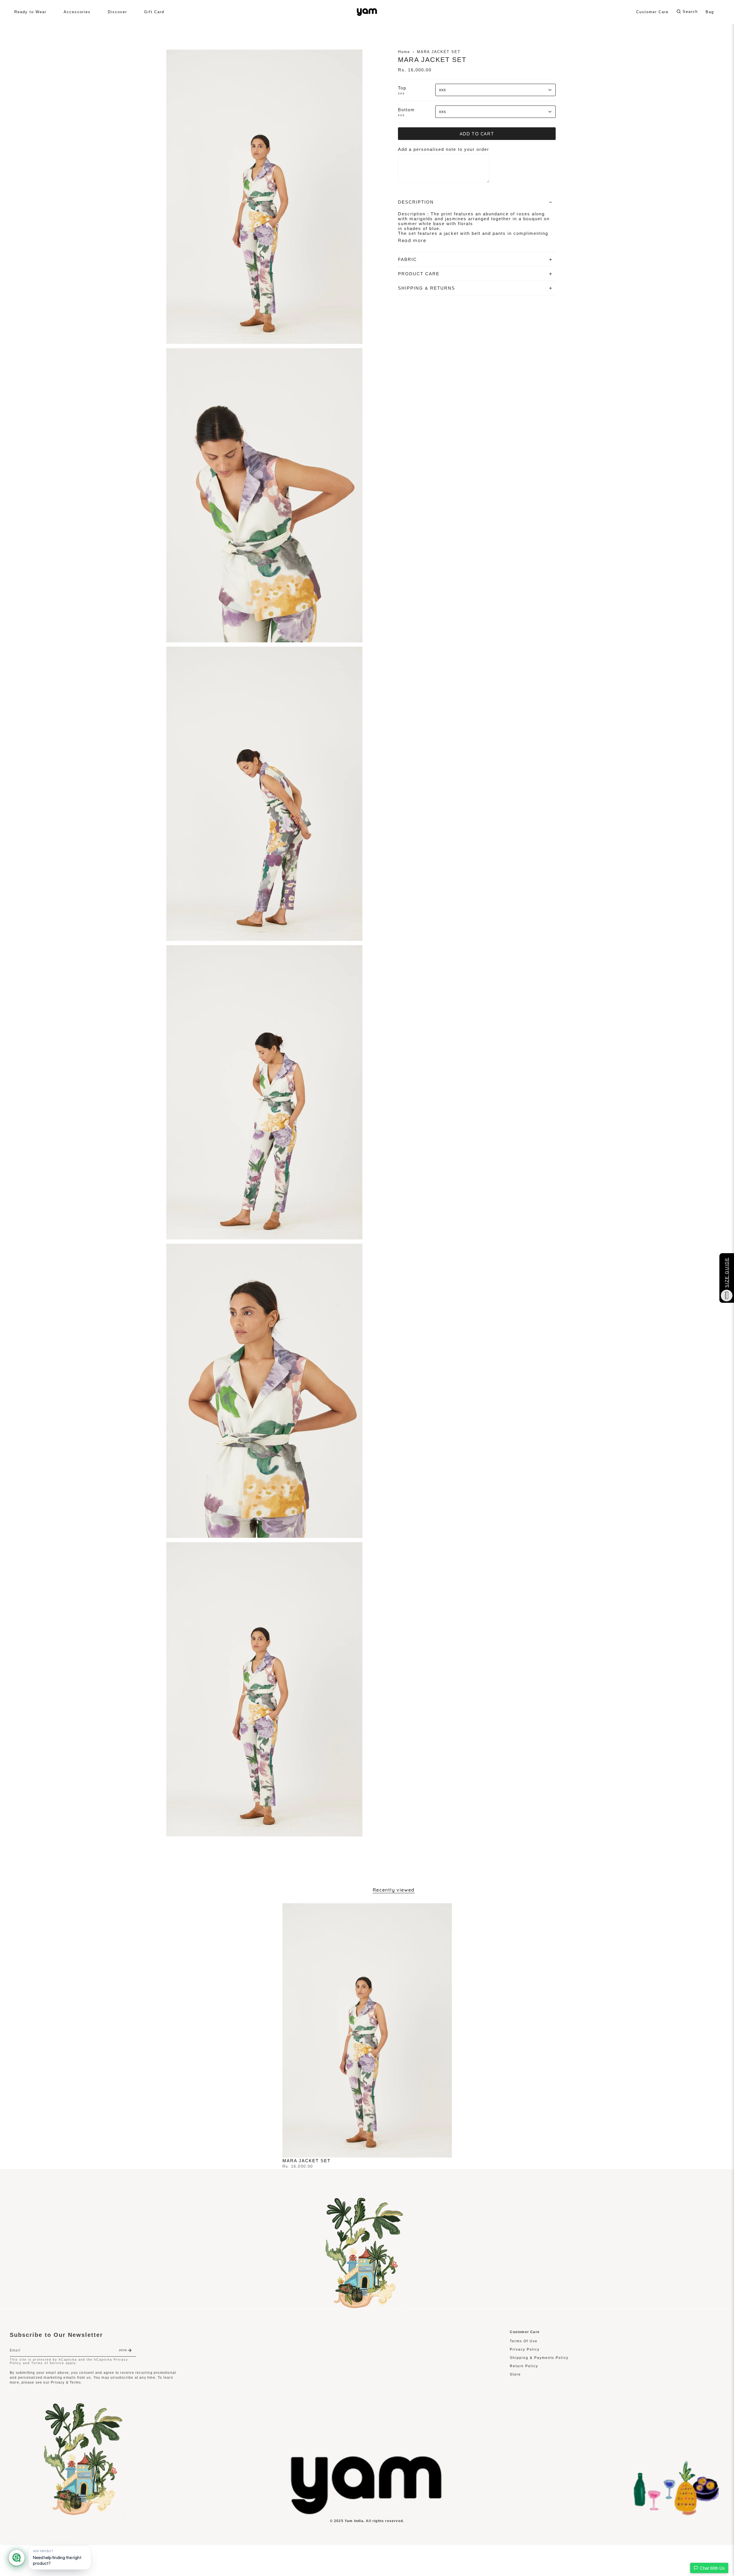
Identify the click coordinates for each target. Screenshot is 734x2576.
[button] (30, 12)
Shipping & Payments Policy (539, 2358)
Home (404, 52)
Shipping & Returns (426, 288)
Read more (412, 240)
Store (515, 2374)
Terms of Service (48, 2363)
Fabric (407, 259)
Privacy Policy (525, 2349)
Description (416, 202)
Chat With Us (712, 2568)
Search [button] (690, 12)
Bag (710, 12)
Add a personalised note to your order (444, 149)
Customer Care (652, 12)
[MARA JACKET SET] (367, 2030)
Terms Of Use (524, 2341)
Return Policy (524, 2366)
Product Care (419, 274)
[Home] (367, 2513)
